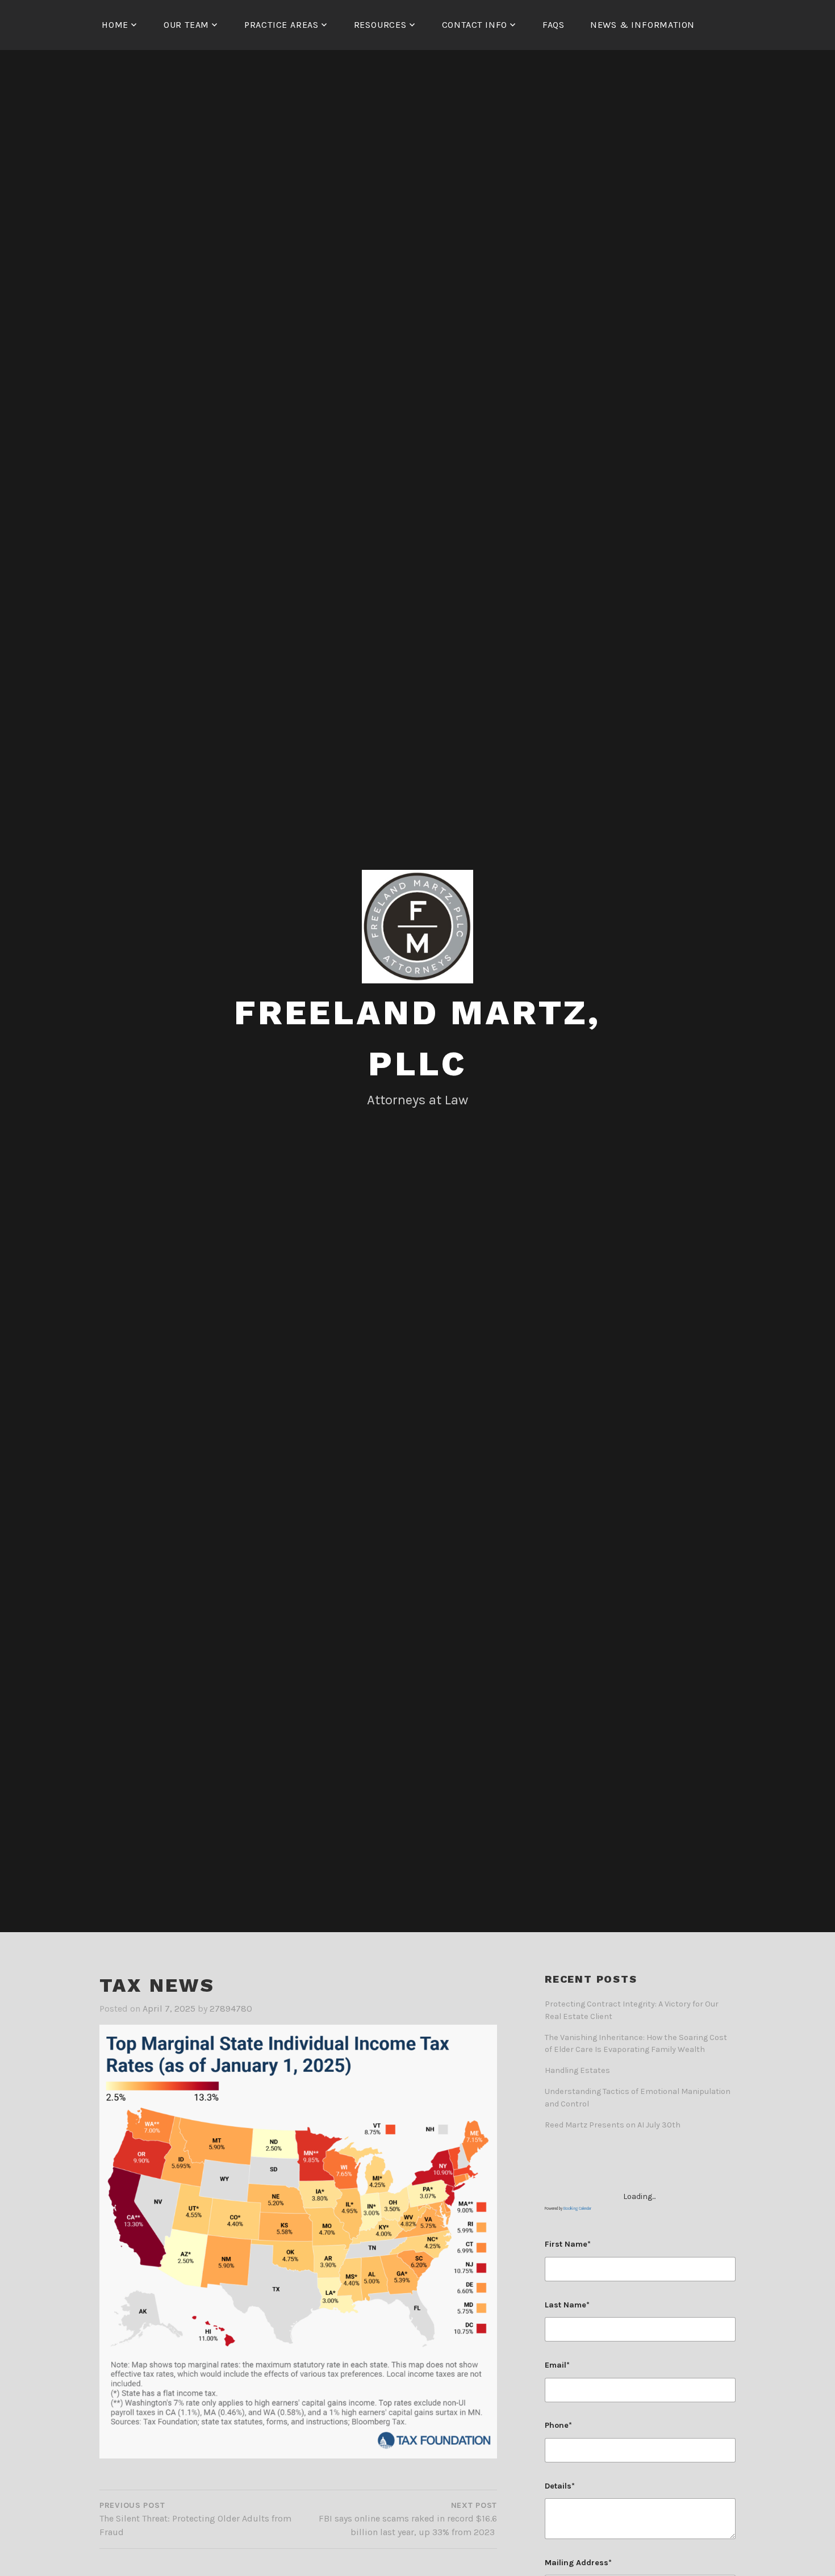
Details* (560, 2486)
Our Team (186, 25)
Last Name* (567, 2305)
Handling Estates (577, 2070)
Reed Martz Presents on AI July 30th (613, 2125)
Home (115, 25)
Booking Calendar (577, 2209)
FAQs (554, 25)
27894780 (231, 2009)
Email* (557, 2365)
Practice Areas (281, 25)
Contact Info (475, 25)
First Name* (568, 2244)
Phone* (558, 2425)
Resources (380, 25)
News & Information (642, 25)
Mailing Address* (578, 2563)
